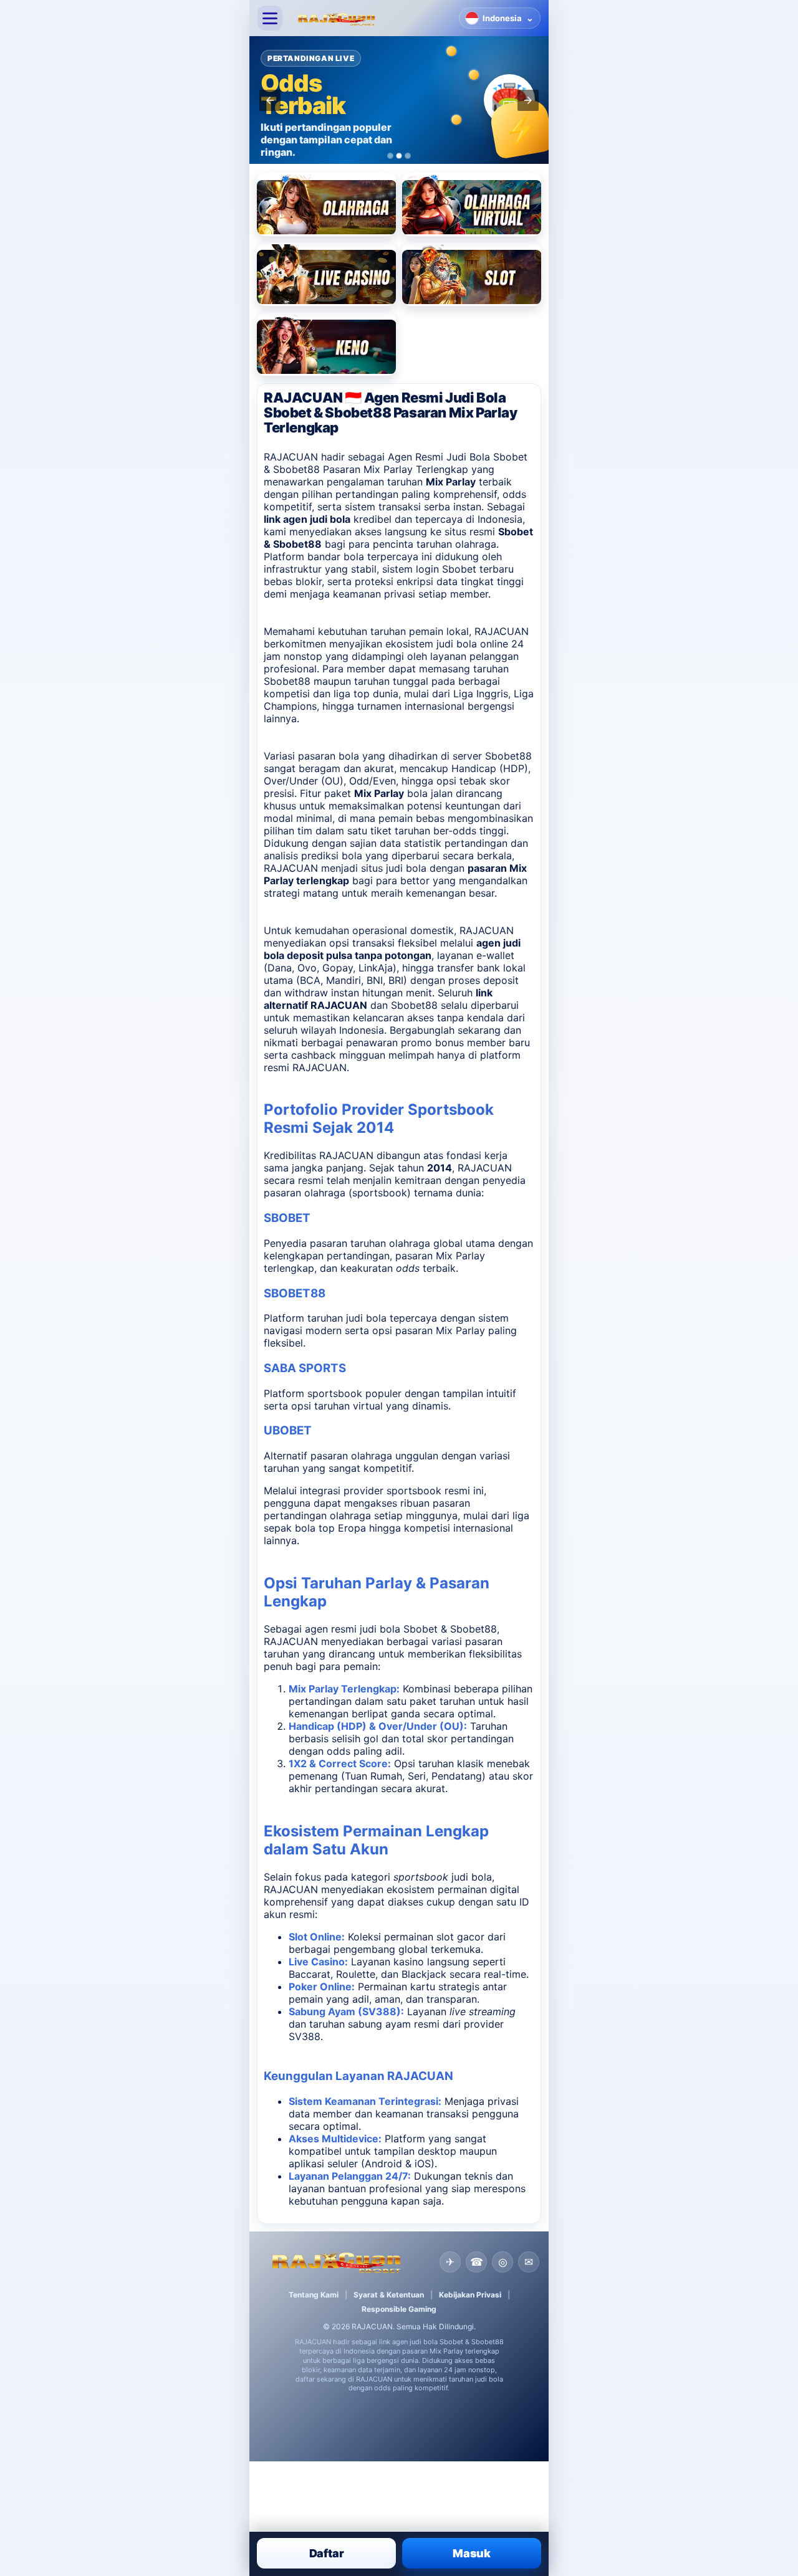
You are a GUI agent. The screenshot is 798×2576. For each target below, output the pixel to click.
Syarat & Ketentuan (389, 2295)
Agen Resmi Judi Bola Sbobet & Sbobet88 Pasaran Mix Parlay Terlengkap (396, 463)
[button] (270, 100)
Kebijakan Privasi (470, 2295)
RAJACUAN (502, 631)
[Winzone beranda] (371, 18)
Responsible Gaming (399, 2309)
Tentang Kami (314, 2295)
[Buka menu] (270, 18)
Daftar (327, 2553)
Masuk (472, 2553)
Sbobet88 (508, 756)
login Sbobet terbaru (465, 569)
